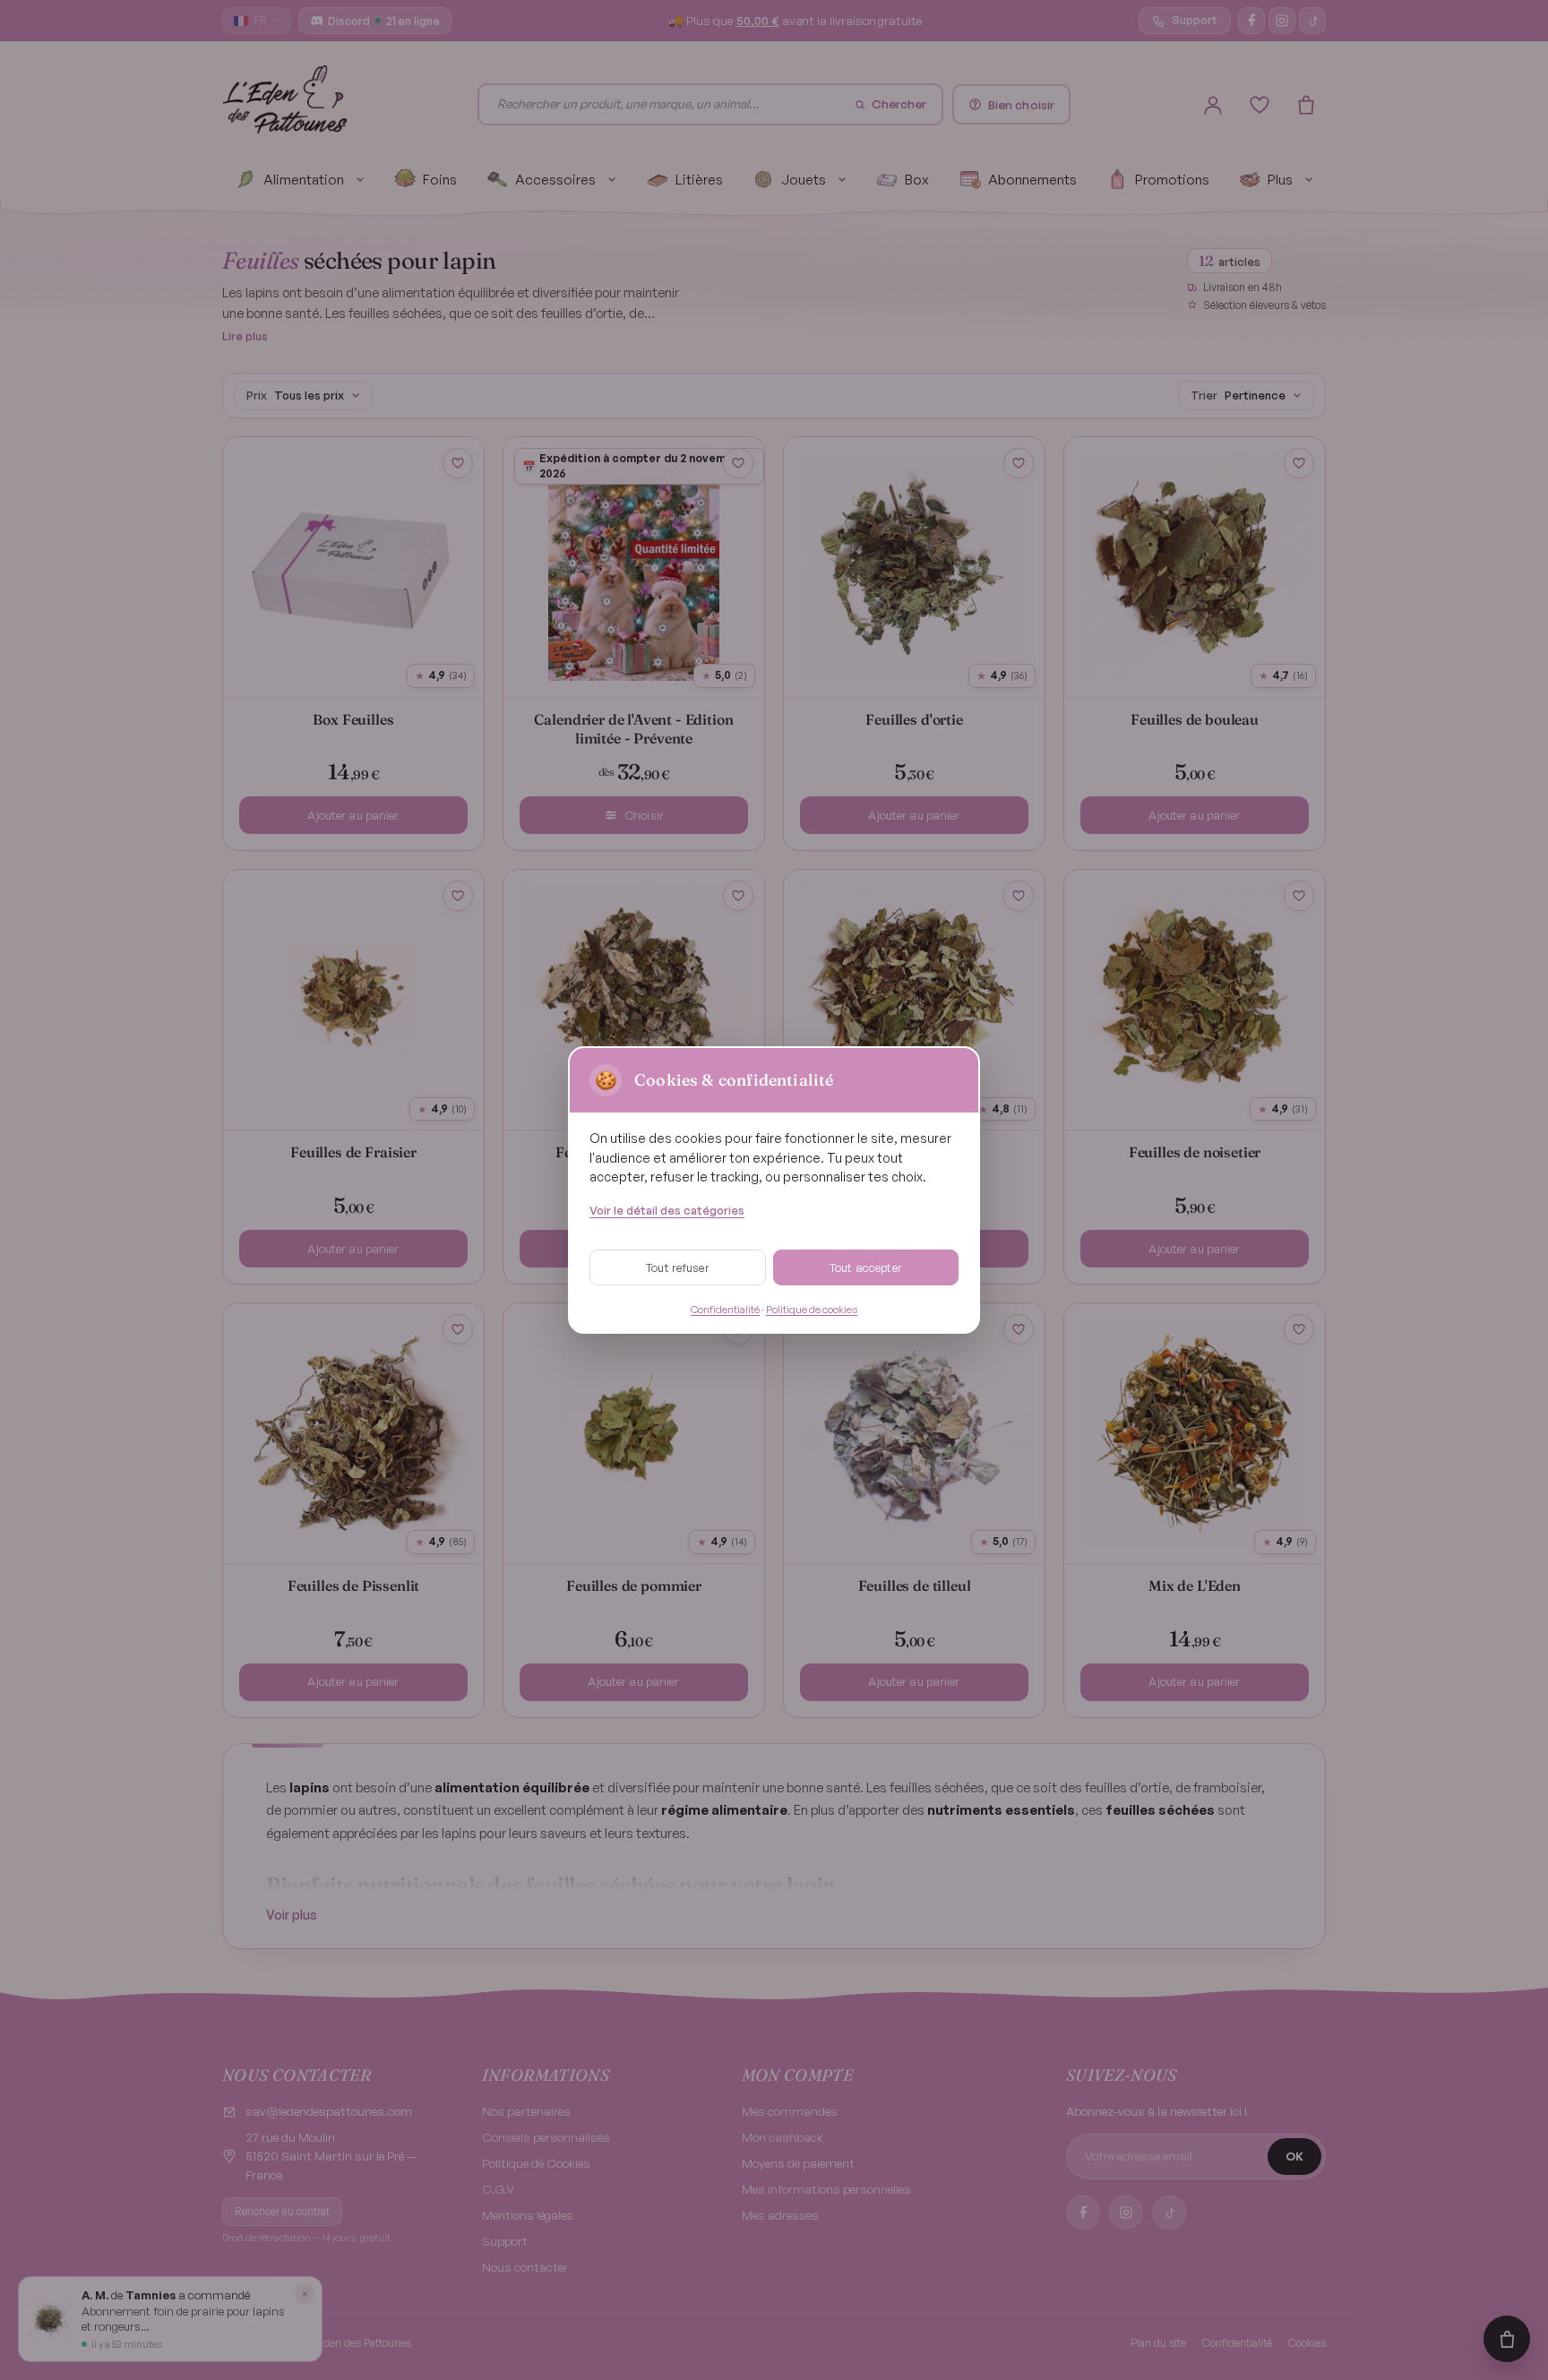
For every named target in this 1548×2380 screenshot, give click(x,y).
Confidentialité (725, 1309)
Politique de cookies (812, 1309)
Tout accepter (866, 1267)
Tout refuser (678, 1267)
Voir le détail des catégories (667, 1210)
